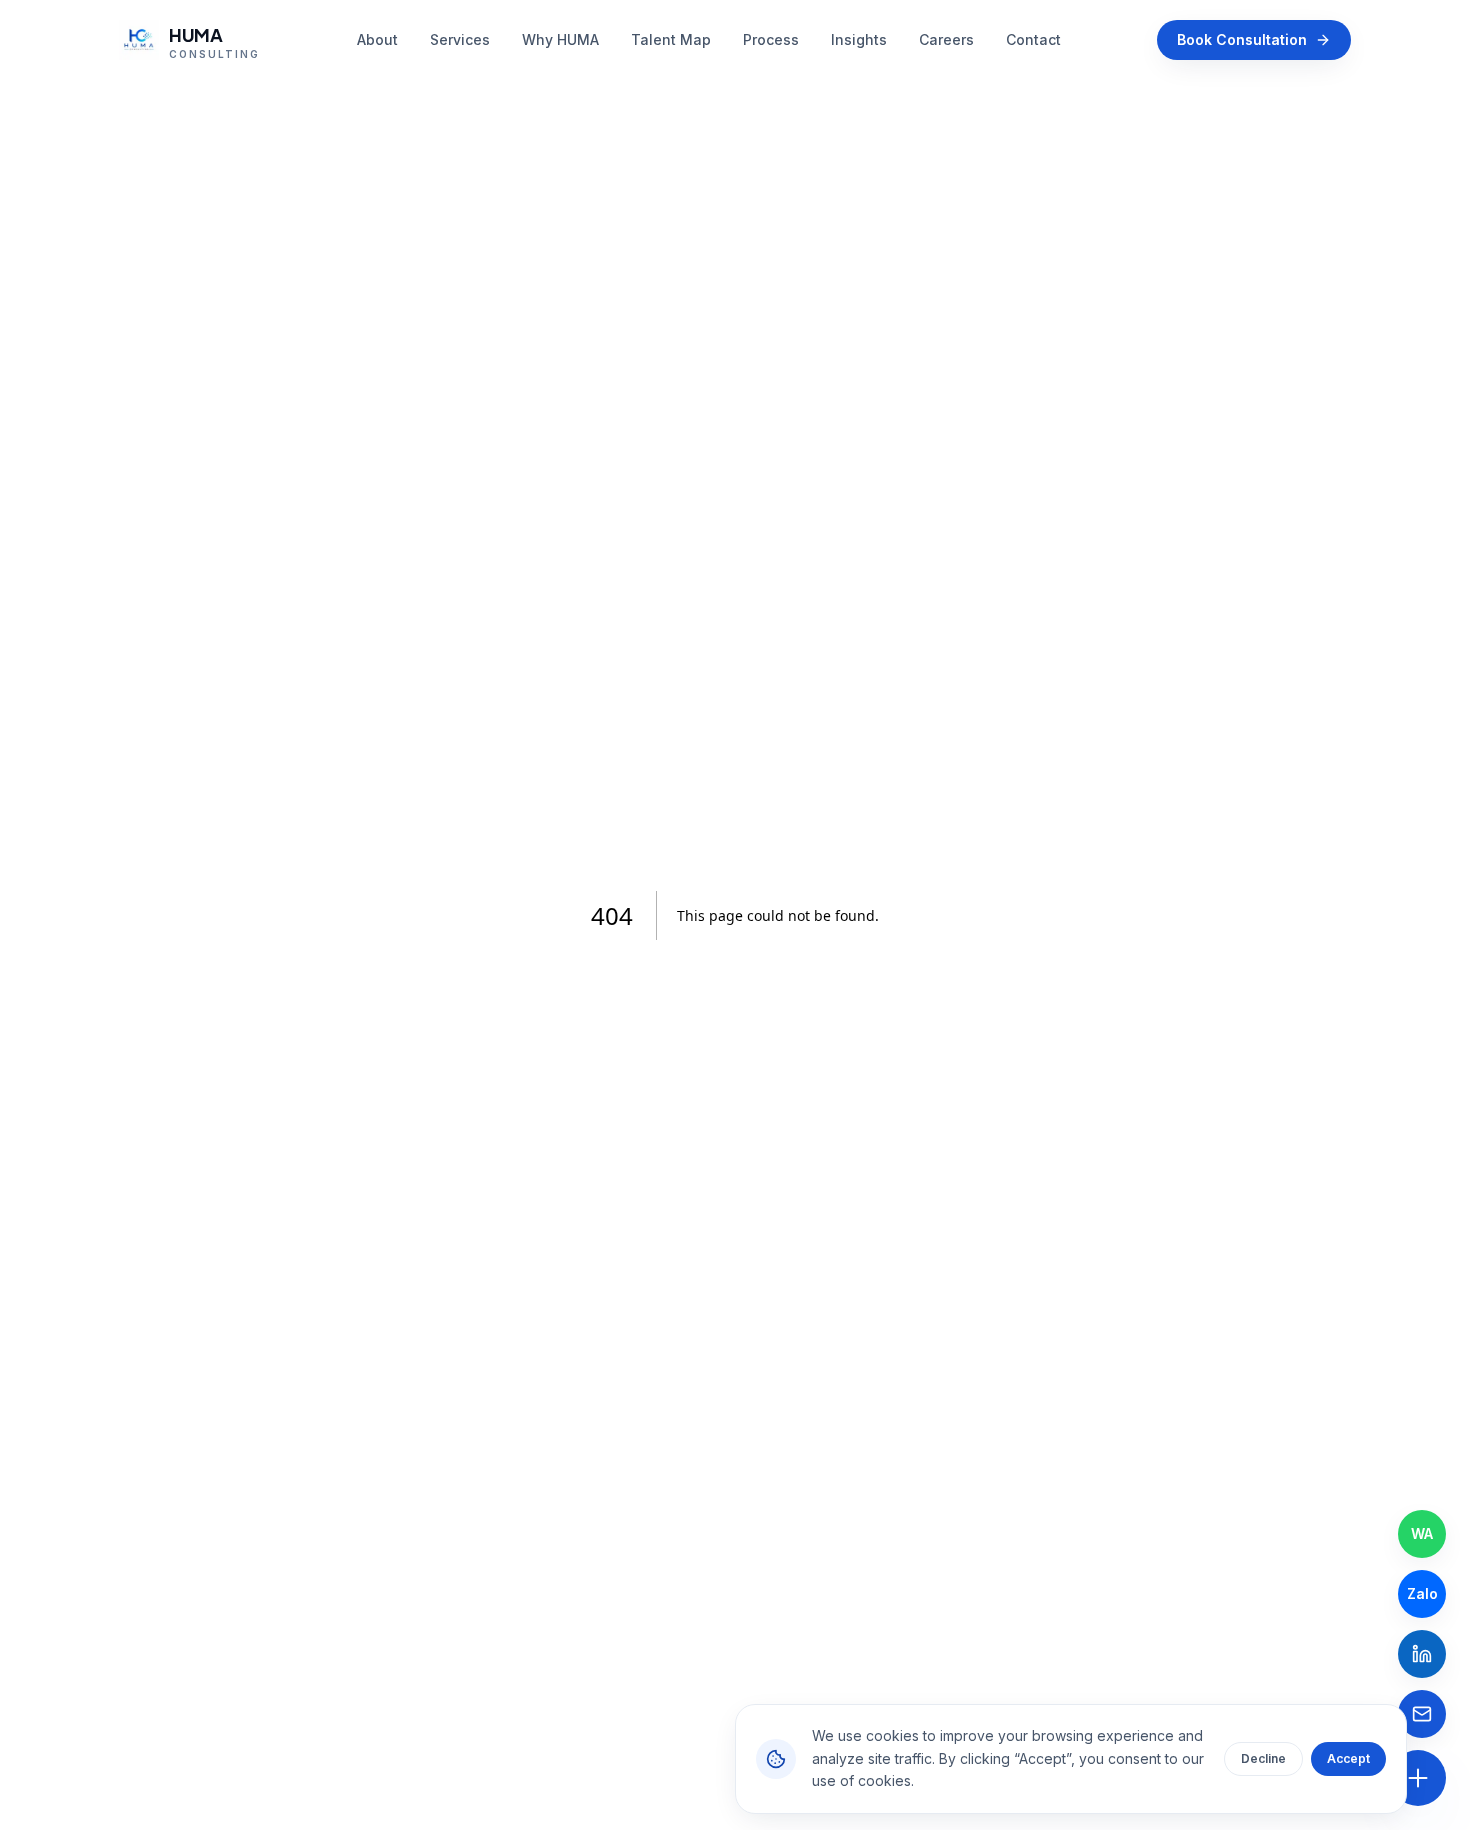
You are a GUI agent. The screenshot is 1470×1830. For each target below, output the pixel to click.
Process (771, 39)
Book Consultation (1242, 39)
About (377, 39)
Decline (1263, 1758)
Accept (1348, 1758)
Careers (946, 39)
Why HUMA (560, 39)
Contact (1033, 39)
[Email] (1422, 1714)
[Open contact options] (1418, 1778)
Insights (859, 39)
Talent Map (671, 39)
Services (460, 39)
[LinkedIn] (1422, 1654)
